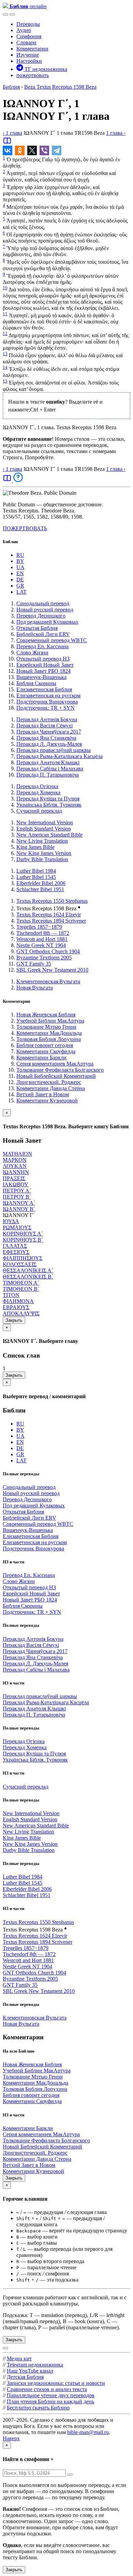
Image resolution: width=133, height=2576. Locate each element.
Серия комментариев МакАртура (55, 1064)
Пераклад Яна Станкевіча (46, 738)
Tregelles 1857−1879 (39, 927)
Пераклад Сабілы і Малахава (50, 769)
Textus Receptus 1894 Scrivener (51, 921)
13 (5, 354)
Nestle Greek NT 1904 (41, 945)
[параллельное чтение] (7, 143)
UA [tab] (20, 567)
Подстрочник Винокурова (47, 702)
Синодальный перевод (43, 603)
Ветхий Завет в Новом (43, 1094)
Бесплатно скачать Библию (38, 2408)
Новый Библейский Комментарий (56, 1076)
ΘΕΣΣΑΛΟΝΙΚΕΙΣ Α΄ (28, 1270)
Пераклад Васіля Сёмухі (45, 726)
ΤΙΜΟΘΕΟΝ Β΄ (21, 1289)
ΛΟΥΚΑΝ (15, 1166)
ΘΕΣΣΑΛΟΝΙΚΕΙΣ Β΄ (28, 1277)
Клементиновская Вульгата (48, 981)
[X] (32, 150)
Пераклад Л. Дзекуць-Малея (49, 744)
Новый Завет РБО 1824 (43, 671)
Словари (26, 42)
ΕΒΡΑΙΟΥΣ (16, 1307)
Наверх (11, 2438)
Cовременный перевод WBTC (52, 640)
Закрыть (14, 1320)
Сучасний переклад (39, 811)
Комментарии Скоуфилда (46, 1051)
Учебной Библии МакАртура (50, 1021)
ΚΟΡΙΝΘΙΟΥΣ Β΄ (23, 1240)
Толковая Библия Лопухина (49, 1039)
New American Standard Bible (49, 835)
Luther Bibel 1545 (36, 877)
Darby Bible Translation (42, 859)
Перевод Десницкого (41, 616)
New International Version (45, 822)
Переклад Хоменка (38, 792)
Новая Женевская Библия (46, 1015)
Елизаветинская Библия (44, 689)
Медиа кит (19, 2358)
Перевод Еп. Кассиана (42, 646)
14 (5, 367)
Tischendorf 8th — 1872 (43, 933)
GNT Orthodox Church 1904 (48, 951)
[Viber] (44, 150)
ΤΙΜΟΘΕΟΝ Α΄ (21, 1283)
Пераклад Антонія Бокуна (47, 719)
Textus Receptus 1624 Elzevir (49, 915)
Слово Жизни (32, 653)
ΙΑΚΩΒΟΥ (16, 1184)
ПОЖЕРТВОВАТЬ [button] (25, 528)
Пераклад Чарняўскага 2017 (49, 732)
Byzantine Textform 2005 (44, 958)
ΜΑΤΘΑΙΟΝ (17, 1154)
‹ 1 (12, 133)
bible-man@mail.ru (88, 2432)
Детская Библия (25, 2377)
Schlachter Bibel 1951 (40, 889)
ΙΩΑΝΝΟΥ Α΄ (19, 1203)
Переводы (28, 24)
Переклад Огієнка (37, 786)
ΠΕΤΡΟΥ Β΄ (17, 1197)
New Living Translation (42, 841)
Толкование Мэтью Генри (46, 1027)
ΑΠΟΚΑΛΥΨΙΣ (21, 1313)
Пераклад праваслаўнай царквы (54, 750)
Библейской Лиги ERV (43, 634)
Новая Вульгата (35, 988)
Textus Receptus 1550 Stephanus (52, 901)
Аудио (24, 30)
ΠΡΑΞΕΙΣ (14, 1178)
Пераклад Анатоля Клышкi (48, 762)
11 (5, 314)
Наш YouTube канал (30, 2371)
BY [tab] (20, 561)
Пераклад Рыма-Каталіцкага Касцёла (60, 756)
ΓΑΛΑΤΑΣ (15, 1246)
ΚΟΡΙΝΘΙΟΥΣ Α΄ (23, 1234)
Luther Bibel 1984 (36, 871)
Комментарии (32, 49)
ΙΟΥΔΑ (11, 1221)
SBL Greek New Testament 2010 (52, 970)
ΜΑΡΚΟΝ (15, 1160)
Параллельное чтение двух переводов (51, 2395)
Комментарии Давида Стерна (51, 1088)
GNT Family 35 (34, 964)
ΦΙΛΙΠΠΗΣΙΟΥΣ (23, 1258)
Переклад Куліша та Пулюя (48, 799)
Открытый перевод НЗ (43, 659)
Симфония (29, 36)
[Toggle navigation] (12, 14)
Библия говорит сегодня (45, 1045)
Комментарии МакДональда (49, 1033)
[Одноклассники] (20, 150)
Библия (11, 87)
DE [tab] (20, 580)
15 (5, 381)
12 (5, 334)
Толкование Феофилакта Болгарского (60, 1070)
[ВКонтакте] (8, 150)
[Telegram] (57, 150)
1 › (116, 133)
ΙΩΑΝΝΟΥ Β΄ (19, 1209)
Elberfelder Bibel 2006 (41, 883)
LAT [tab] (21, 592)
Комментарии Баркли (41, 1058)
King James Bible (35, 847)
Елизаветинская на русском (48, 696)
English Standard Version (44, 829)
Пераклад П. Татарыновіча (48, 775)
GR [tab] (20, 586)
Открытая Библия (37, 628)
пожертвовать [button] (33, 75)
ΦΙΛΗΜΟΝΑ (18, 1301)
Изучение (28, 55)
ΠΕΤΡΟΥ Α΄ (17, 1191)
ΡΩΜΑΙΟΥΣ (17, 1227)
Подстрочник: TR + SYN (46, 708)
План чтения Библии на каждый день (50, 2401)
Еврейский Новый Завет (45, 665)
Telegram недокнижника (35, 2365)
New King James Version (44, 853)
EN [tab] (20, 573)
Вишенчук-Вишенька (41, 677)
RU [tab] (20, 555)
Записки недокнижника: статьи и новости (56, 2383)
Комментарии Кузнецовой (47, 1101)
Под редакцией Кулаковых (47, 622)
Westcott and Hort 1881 (42, 939)
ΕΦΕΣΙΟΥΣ (16, 1252)
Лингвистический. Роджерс (49, 1082)
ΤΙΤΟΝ (11, 1295)
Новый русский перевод (45, 610)
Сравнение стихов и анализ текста (47, 2389)
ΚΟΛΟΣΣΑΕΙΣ (20, 1264)
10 (5, 288)
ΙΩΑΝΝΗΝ (16, 1172)
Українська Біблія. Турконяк (49, 805)
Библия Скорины (36, 683)
